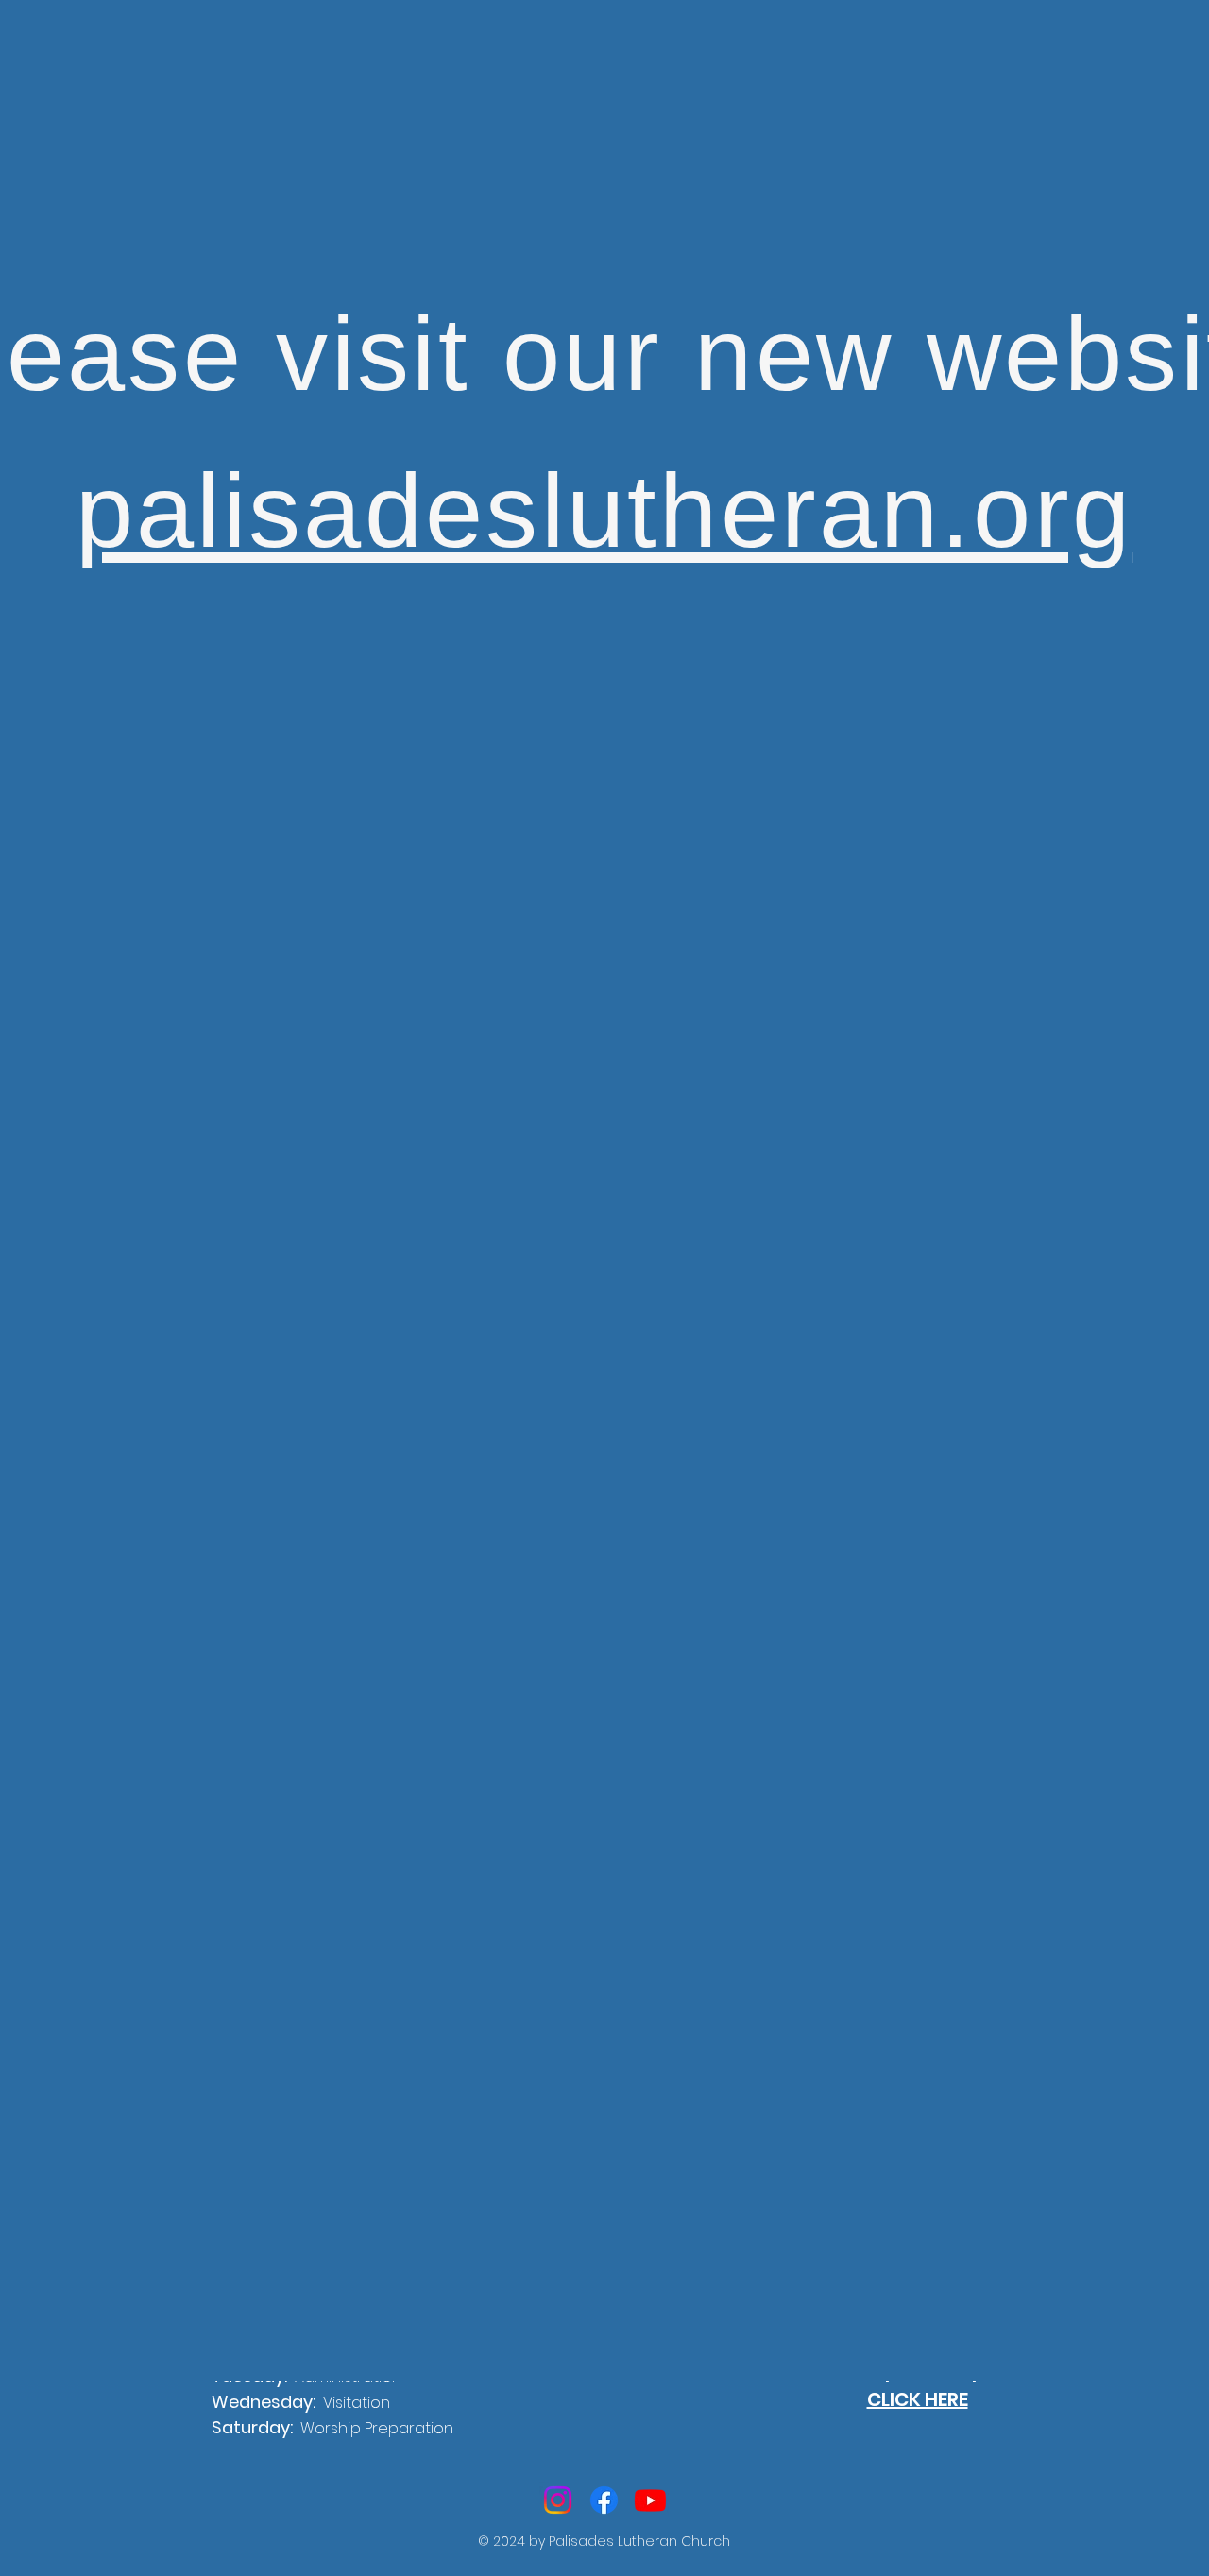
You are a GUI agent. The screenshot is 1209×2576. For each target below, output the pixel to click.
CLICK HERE (918, 2399)
